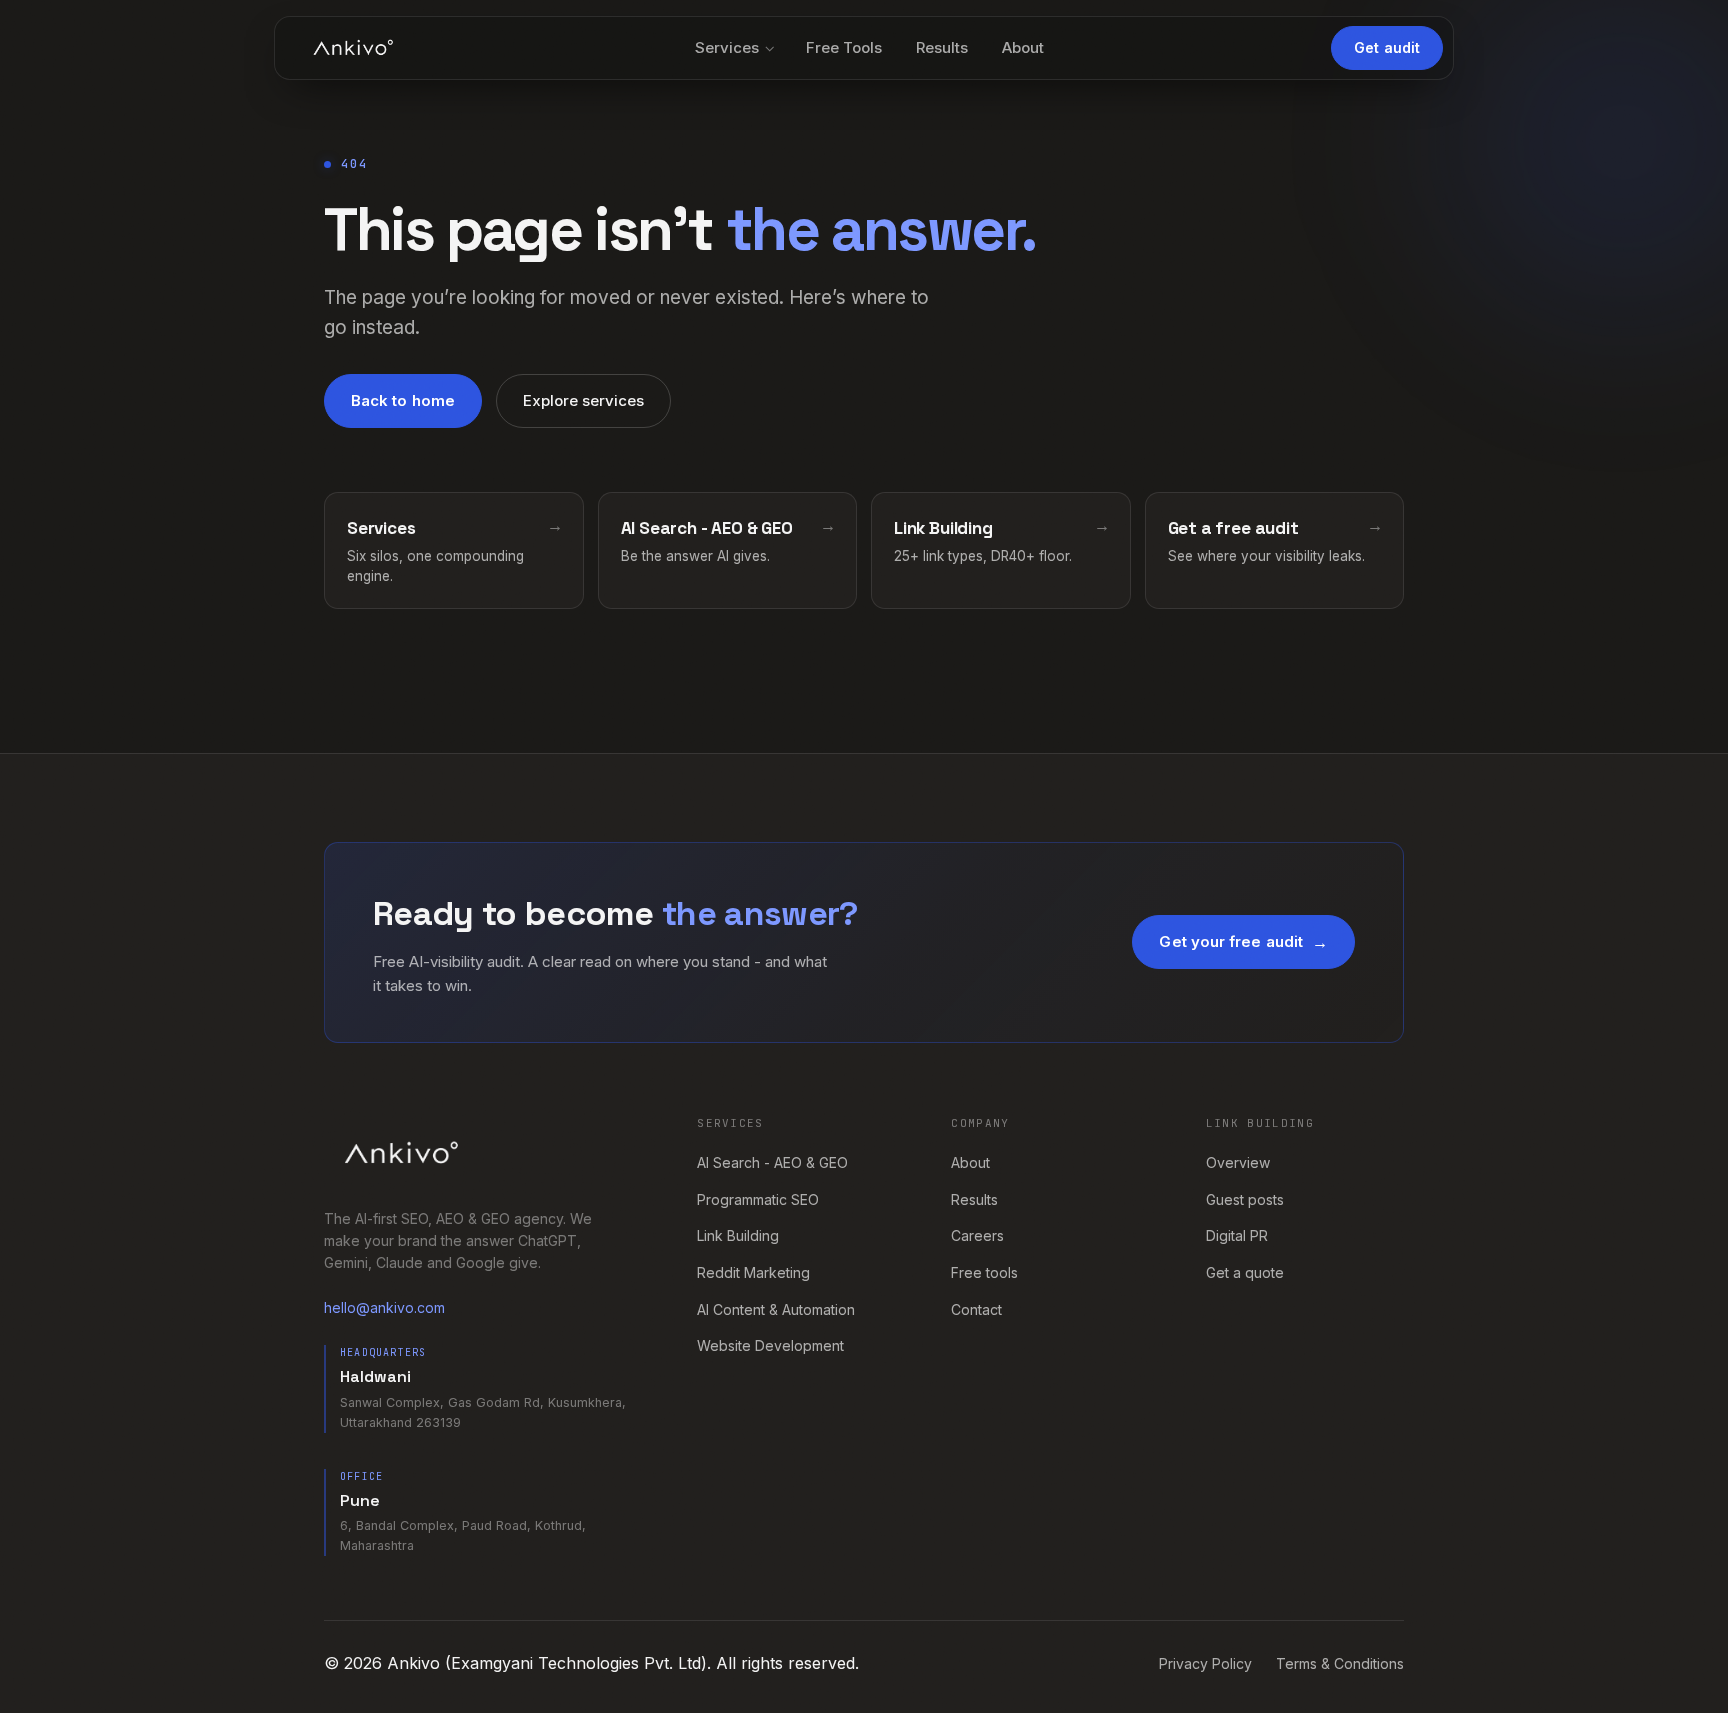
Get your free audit (1230, 941)
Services (727, 47)
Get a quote (1245, 1272)
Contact (976, 1309)
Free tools (984, 1272)
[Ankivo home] (353, 48)
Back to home (403, 400)
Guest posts (1245, 1199)
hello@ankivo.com (384, 1307)
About (1023, 47)
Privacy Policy (1205, 1663)
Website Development (770, 1345)
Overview (1238, 1162)
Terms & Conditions (1340, 1663)
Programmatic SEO (758, 1199)
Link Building (738, 1235)
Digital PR (1237, 1235)
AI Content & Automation (776, 1309)
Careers (977, 1235)
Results (942, 47)
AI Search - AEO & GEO (772, 1162)
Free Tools (844, 47)
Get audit (1387, 47)
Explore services (583, 400)
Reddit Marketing (753, 1272)
